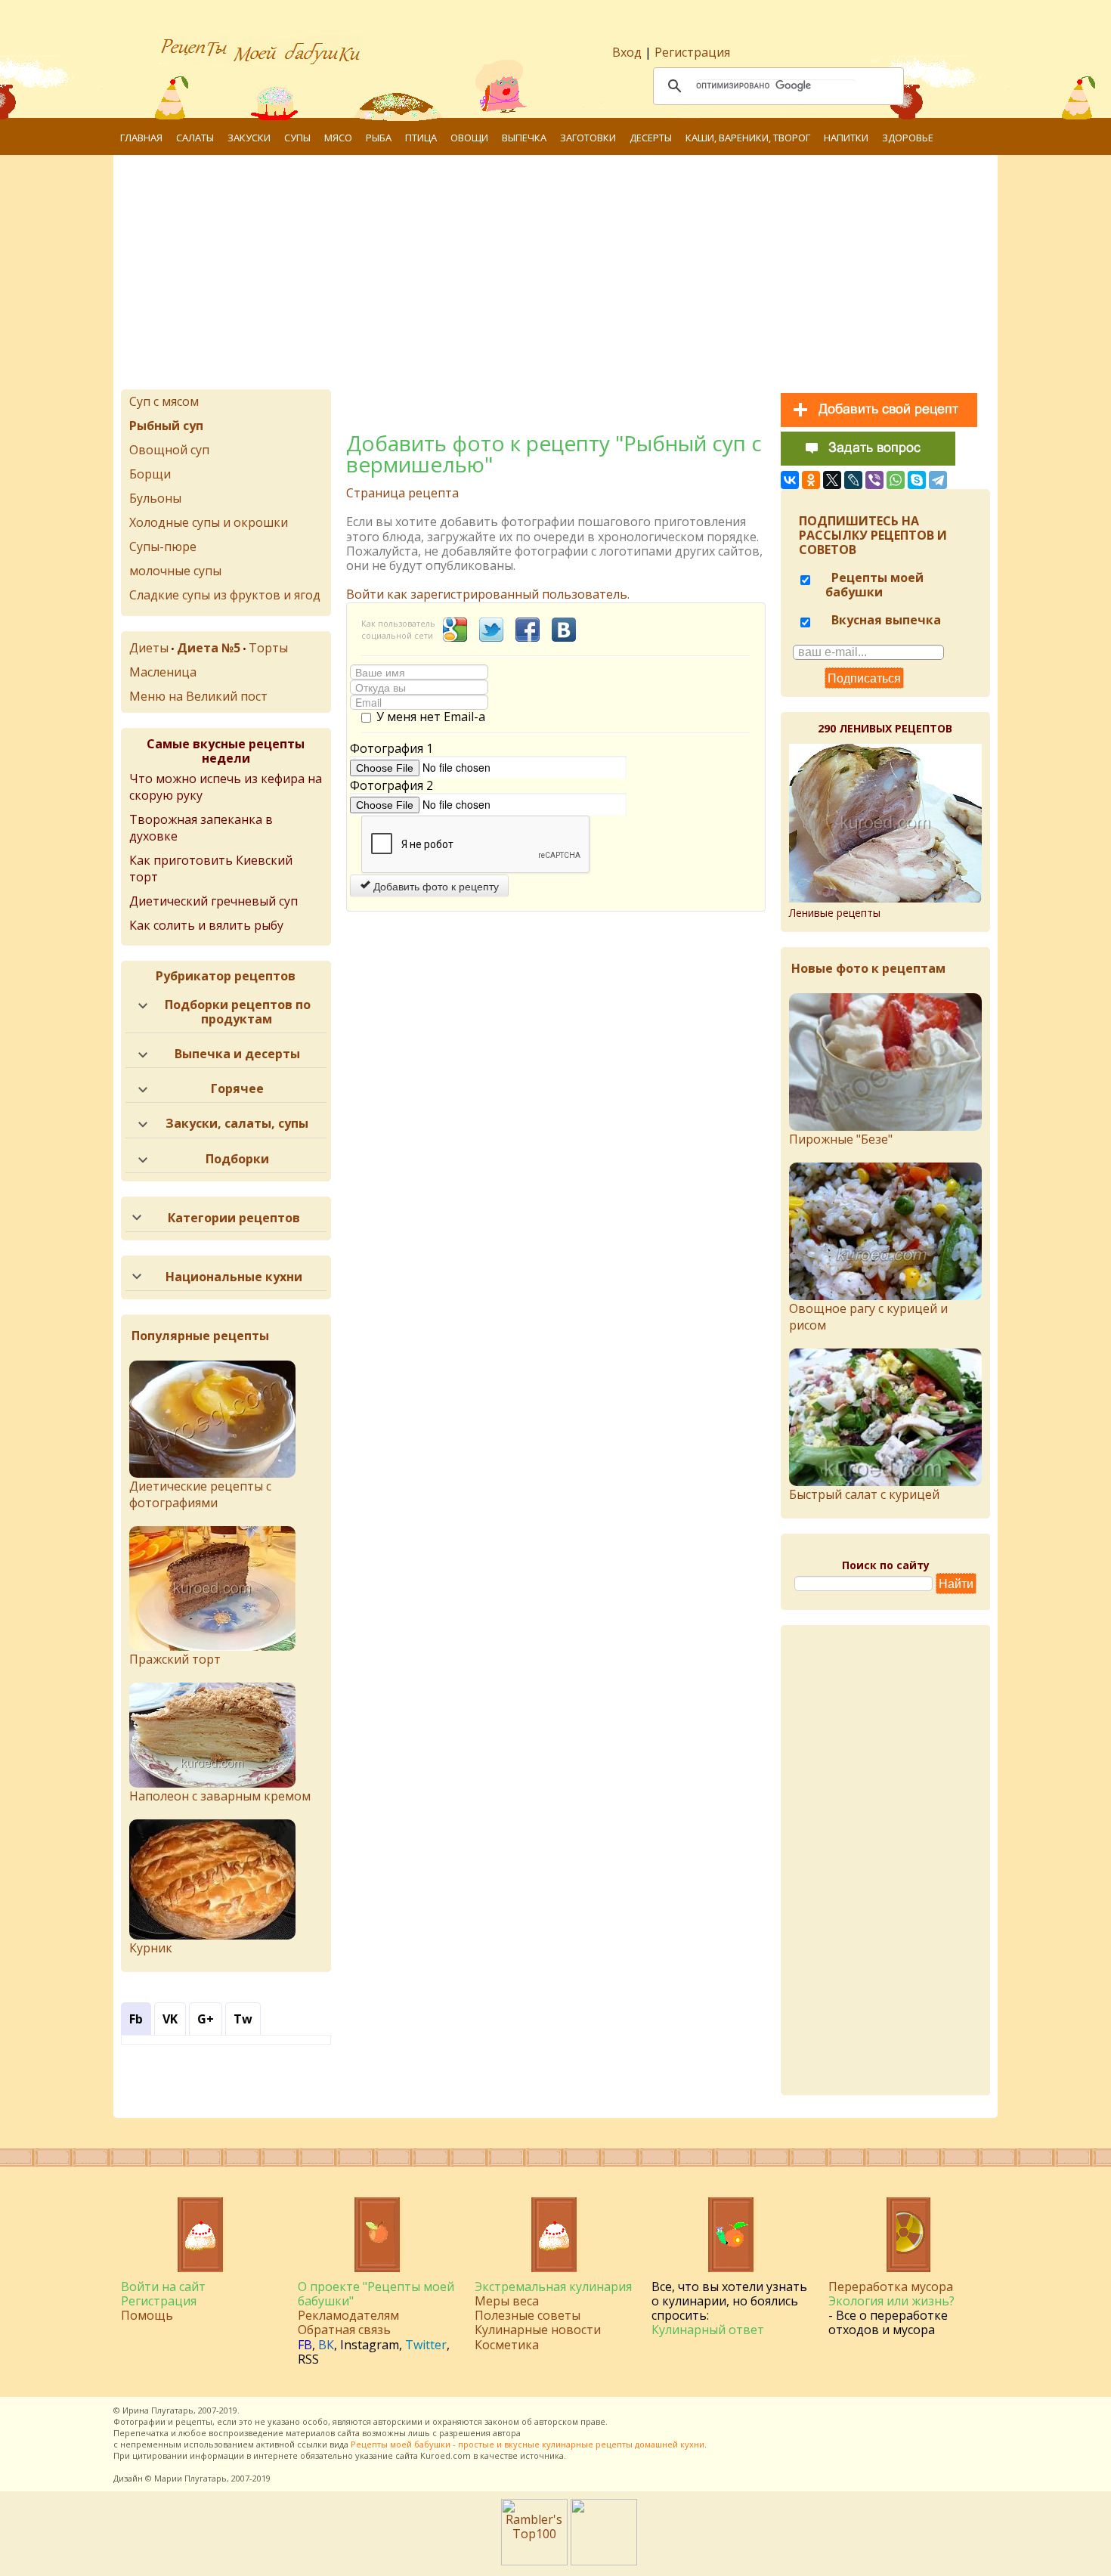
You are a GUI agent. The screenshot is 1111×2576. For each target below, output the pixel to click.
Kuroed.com (446, 2455)
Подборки (237, 1159)
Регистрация (692, 52)
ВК (326, 2345)
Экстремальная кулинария (553, 2287)
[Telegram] (938, 480)
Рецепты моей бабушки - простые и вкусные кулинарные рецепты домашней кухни (528, 2444)
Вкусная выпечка (885, 620)
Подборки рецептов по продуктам (238, 1012)
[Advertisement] (555, 276)
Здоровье (908, 138)
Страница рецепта (402, 493)
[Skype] (917, 480)
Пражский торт (175, 1659)
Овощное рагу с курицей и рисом (868, 1317)
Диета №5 (209, 648)
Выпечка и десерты (237, 1054)
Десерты (651, 138)
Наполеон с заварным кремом (220, 1796)
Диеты (149, 648)
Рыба (379, 138)
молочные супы (175, 571)
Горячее (237, 1088)
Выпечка (524, 138)
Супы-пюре (163, 546)
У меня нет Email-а (431, 717)
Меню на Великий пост (198, 696)
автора (507, 2433)
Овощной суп (169, 450)
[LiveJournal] (853, 480)
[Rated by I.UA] (604, 2561)
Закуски (249, 138)
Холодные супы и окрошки (209, 522)
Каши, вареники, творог (748, 138)
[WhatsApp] (896, 480)
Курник (151, 1948)
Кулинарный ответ (708, 2330)
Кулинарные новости (538, 2330)
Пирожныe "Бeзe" (841, 1139)
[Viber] (874, 480)
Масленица (163, 672)
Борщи (150, 474)
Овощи (469, 138)
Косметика (507, 2345)
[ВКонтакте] (790, 480)
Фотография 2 (391, 786)
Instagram (370, 2345)
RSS (308, 2359)
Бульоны (155, 498)
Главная (141, 138)
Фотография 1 (391, 749)
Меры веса (507, 2301)
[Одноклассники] (811, 480)
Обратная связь (344, 2330)
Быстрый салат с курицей (864, 1494)
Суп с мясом (164, 401)
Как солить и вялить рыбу (206, 925)
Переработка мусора (891, 2287)
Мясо (338, 138)
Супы (297, 138)
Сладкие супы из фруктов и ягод (225, 595)
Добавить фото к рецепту (435, 886)
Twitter (426, 2345)
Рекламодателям (348, 2315)
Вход (627, 52)
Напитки (846, 138)
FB (305, 2345)
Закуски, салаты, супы (237, 1123)
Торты (268, 648)
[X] (832, 480)
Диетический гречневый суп (214, 901)
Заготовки (588, 138)
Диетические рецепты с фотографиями (200, 1494)
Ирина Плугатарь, (159, 2410)
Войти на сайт (163, 2287)
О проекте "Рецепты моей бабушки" (376, 2294)
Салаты (195, 138)
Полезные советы (528, 2315)
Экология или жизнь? (891, 2301)
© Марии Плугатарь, (187, 2478)
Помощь (147, 2315)
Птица (421, 138)
